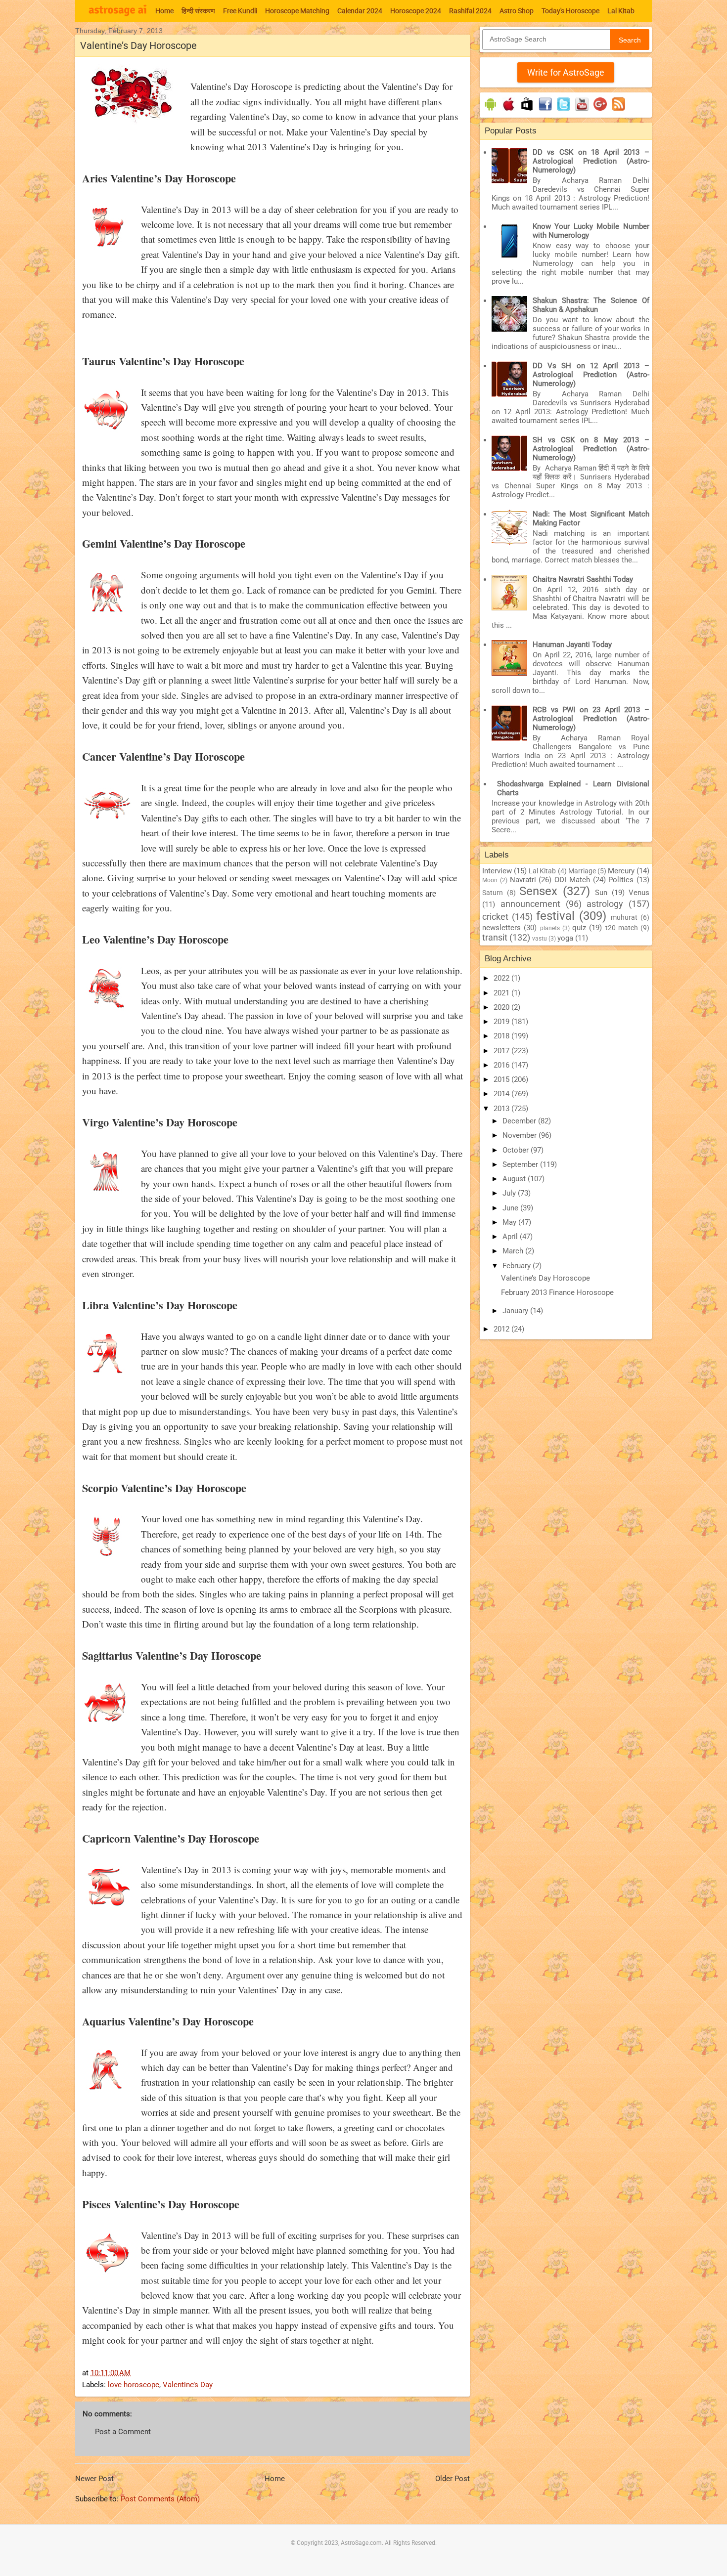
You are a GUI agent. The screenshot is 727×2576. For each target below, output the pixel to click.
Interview (497, 871)
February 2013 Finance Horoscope (557, 1292)
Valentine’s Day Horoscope (545, 1278)
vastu (540, 939)
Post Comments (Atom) (160, 2499)
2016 (502, 1065)
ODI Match (572, 880)
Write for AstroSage (566, 72)
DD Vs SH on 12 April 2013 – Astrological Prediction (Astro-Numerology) (591, 375)
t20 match (622, 928)
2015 (502, 1079)
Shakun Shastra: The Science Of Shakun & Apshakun (591, 305)
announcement (530, 904)
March (514, 1251)
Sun (601, 893)
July (510, 1193)
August (515, 1179)
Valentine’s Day (188, 2385)
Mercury (621, 871)
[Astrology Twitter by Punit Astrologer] (564, 111)
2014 (502, 1094)
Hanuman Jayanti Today (572, 644)
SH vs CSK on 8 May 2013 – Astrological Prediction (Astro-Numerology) (591, 449)
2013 (502, 1109)
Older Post (453, 2479)
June (511, 1208)
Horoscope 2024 (416, 11)
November (521, 1135)
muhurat (624, 917)
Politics (621, 880)
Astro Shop (517, 11)
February (518, 1266)
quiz (579, 928)
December (520, 1121)
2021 (502, 993)
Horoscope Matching (297, 11)
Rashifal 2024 (470, 11)
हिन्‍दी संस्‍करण (198, 11)
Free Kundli (240, 11)
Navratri (523, 880)
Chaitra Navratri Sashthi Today (583, 579)
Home (164, 11)
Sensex (538, 891)
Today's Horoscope (570, 11)
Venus (639, 893)
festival (555, 916)
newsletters (501, 928)
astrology (605, 904)
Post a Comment (123, 2432)
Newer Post (94, 2479)
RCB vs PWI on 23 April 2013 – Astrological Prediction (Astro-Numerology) (591, 719)
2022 (502, 978)
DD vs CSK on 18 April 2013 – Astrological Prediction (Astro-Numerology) (591, 161)
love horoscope (134, 2385)
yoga (565, 938)
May (510, 1222)
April (511, 1237)
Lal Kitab (621, 11)
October (517, 1150)
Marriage (582, 871)
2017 (502, 1051)
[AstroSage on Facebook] (545, 111)
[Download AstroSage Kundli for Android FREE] (490, 111)
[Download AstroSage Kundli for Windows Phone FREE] (527, 111)
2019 (502, 1022)
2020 (502, 1007)
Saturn (493, 893)
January (516, 1311)
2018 (502, 1036)
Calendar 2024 (360, 11)
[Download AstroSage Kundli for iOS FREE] (509, 111)
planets (550, 928)
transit (495, 937)
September (521, 1164)
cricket (495, 917)
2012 (502, 1329)
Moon (490, 880)
